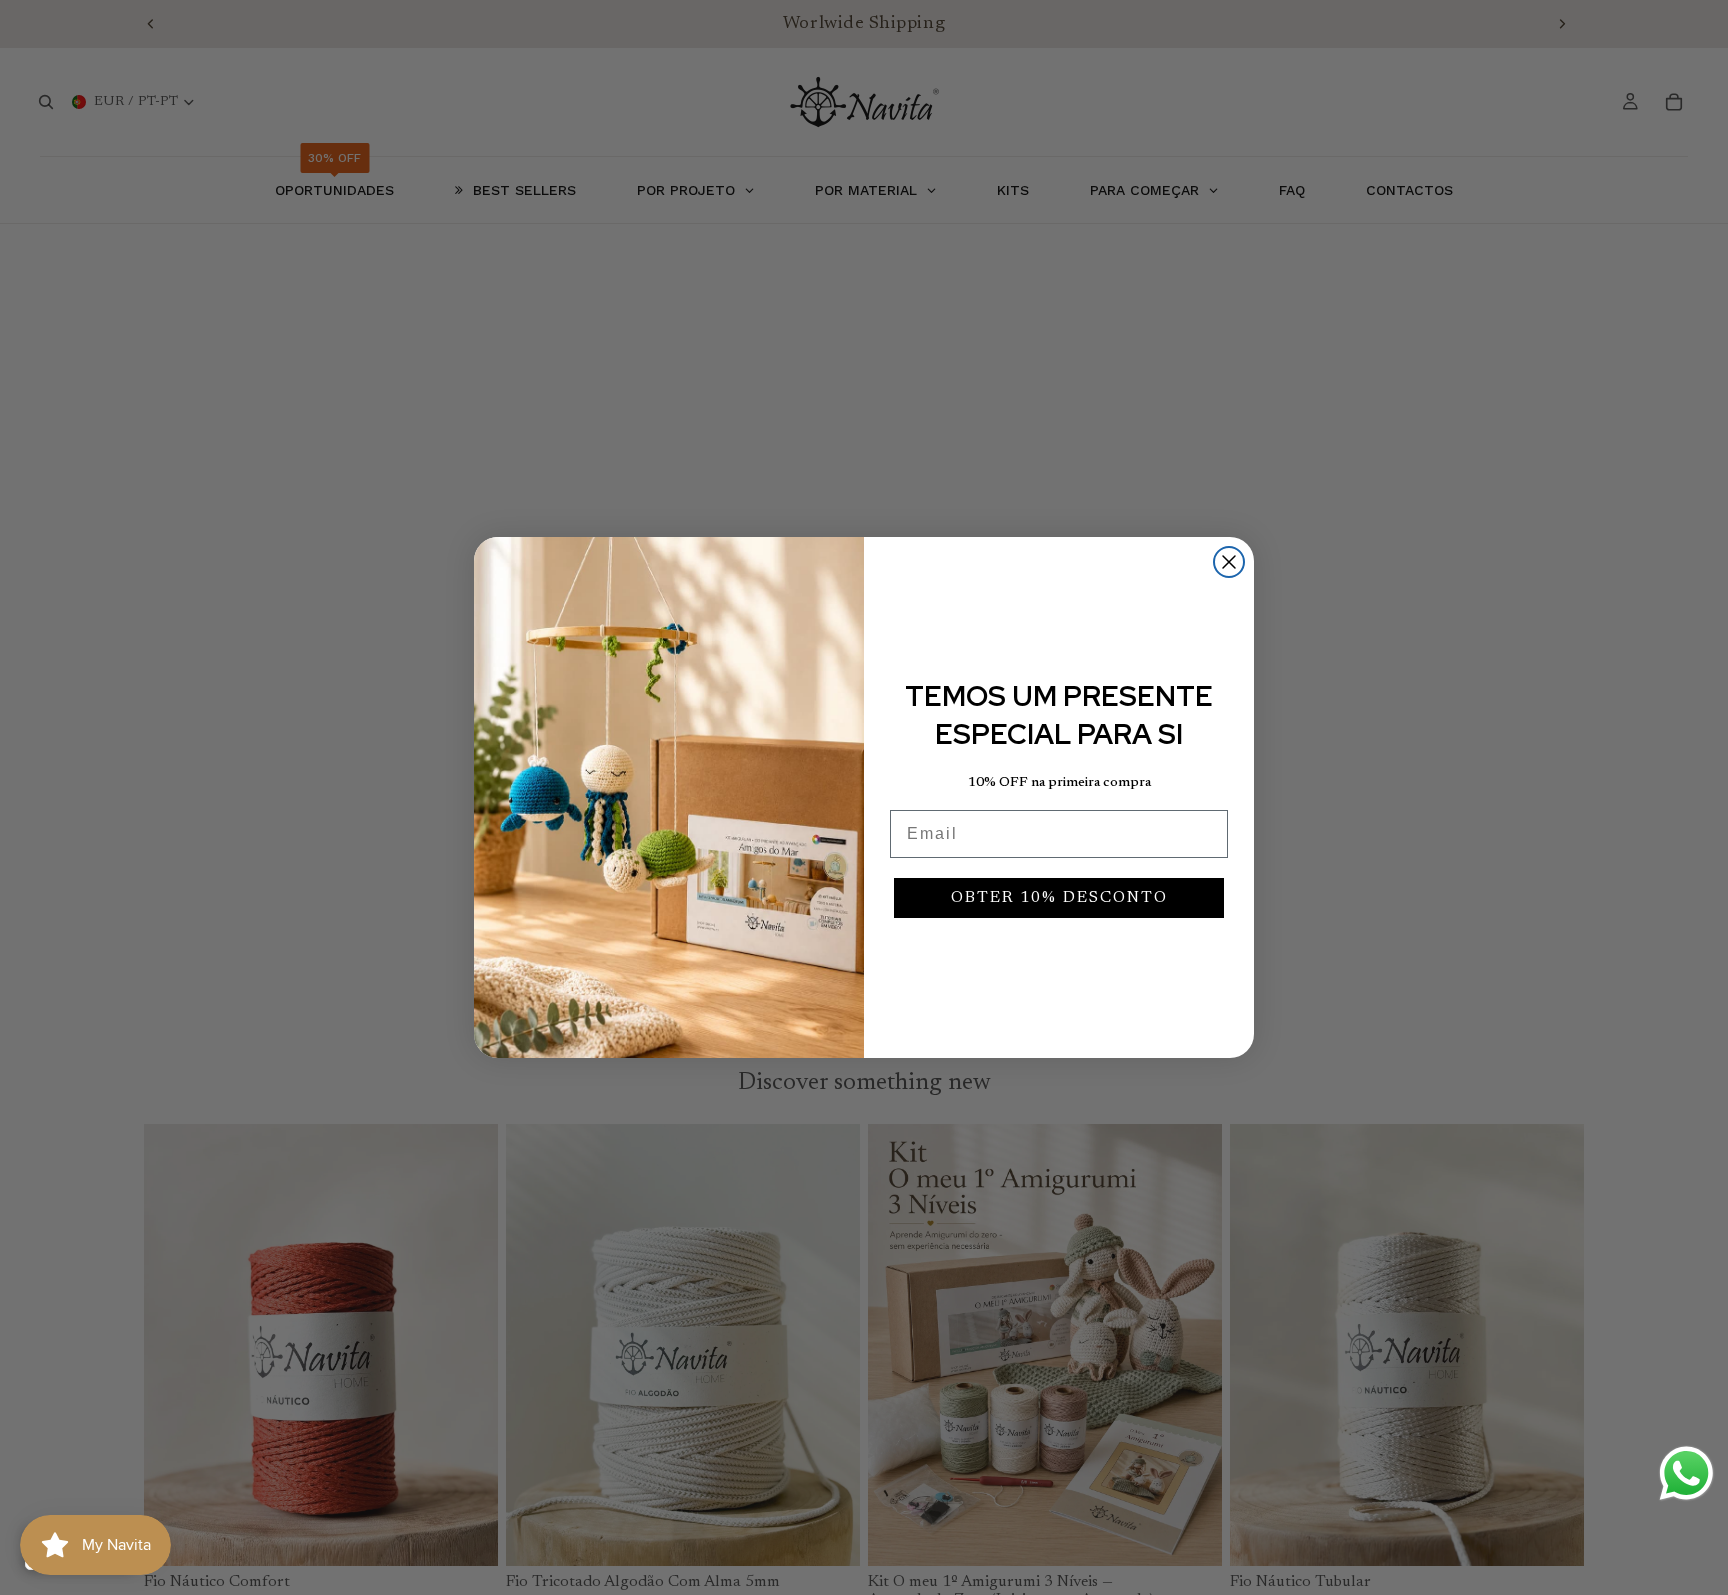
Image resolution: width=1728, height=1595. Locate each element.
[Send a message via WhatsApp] (1686, 1473)
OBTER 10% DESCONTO (1059, 898)
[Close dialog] (1229, 562)
